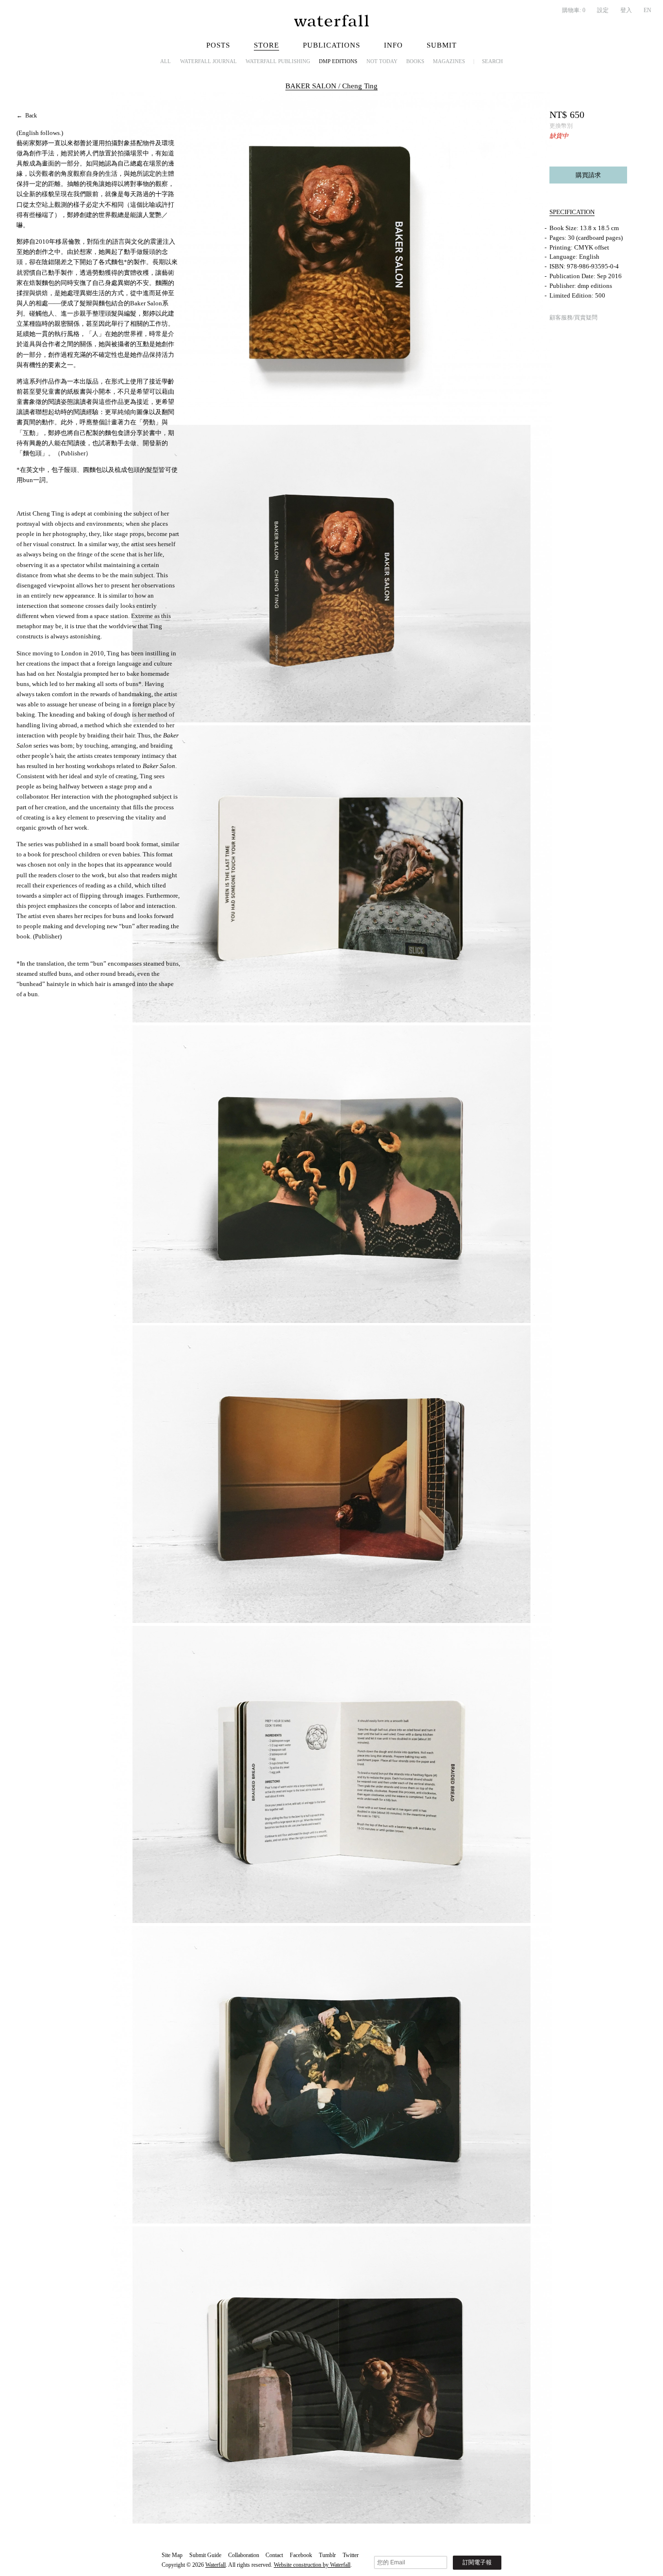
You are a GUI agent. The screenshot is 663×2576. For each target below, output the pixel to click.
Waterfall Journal (208, 61)
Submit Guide (205, 2555)
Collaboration (244, 2555)
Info (393, 45)
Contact (274, 2555)
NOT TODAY (382, 61)
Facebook (301, 2555)
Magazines (449, 61)
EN (647, 10)
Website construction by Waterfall (312, 2565)
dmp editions (338, 61)
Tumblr (327, 2555)
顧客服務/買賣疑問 (573, 318)
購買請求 (588, 175)
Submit (442, 45)
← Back (27, 116)
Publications (331, 45)
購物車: (574, 10)
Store (266, 45)
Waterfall (215, 2565)
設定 (603, 10)
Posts (218, 45)
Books (415, 61)
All (166, 61)
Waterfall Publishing (278, 61)
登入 (626, 10)
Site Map (172, 2555)
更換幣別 (561, 126)
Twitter (351, 2555)
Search (492, 61)
